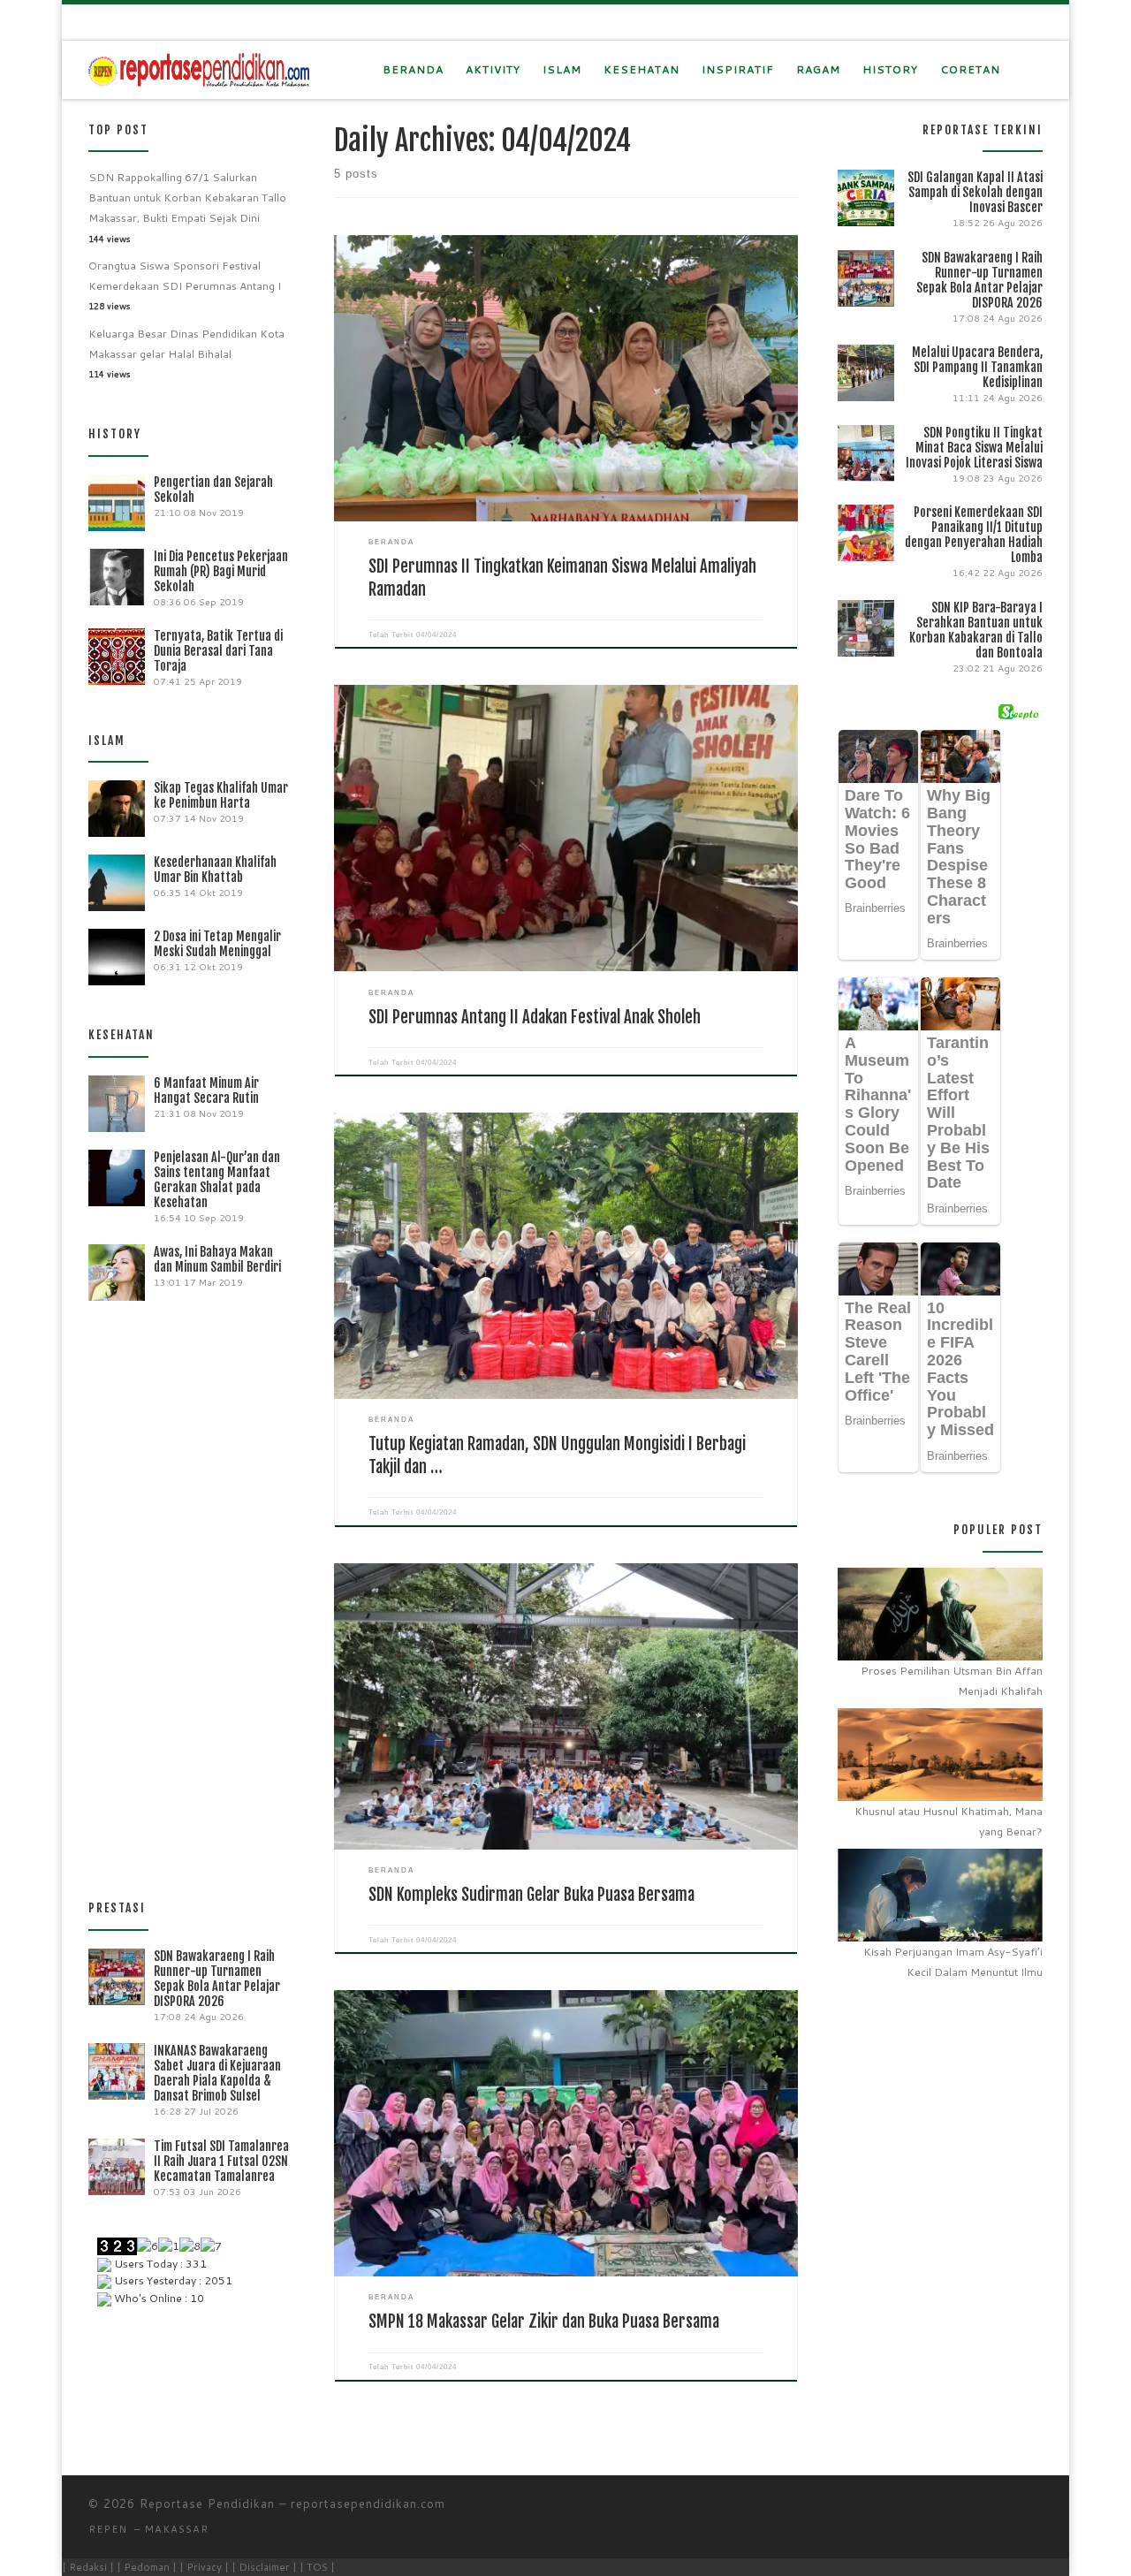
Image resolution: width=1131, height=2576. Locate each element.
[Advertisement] (191, 1593)
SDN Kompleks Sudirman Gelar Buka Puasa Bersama (531, 1895)
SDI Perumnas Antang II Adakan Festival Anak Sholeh (535, 1017)
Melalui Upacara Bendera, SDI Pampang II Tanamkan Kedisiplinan (977, 367)
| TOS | (317, 2567)
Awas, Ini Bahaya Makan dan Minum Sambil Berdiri (217, 1259)
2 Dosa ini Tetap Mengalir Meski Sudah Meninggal (217, 944)
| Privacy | (204, 2567)
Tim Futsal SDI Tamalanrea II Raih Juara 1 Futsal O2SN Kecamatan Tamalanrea (221, 2161)
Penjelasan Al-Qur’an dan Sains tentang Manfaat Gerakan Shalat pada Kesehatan (217, 1180)
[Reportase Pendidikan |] (199, 69)
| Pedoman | (147, 2567)
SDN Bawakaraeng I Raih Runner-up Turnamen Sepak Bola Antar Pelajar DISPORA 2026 (217, 1979)
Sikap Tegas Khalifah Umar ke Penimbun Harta (221, 795)
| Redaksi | (88, 2567)
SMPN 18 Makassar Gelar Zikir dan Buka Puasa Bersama (544, 2321)
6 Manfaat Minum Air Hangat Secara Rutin (206, 1090)
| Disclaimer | (264, 2567)
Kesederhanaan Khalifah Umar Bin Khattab (215, 870)
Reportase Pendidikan (207, 2504)
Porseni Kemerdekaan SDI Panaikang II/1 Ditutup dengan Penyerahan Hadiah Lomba (974, 535)
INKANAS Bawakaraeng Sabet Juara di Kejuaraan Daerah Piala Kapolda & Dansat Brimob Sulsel (217, 2073)
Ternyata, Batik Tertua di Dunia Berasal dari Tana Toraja (218, 651)
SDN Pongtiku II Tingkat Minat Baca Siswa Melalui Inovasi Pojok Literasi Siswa (974, 448)
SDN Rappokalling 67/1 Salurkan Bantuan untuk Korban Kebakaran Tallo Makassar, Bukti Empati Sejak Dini (187, 198)
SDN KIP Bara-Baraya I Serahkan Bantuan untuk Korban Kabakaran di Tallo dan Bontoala (976, 630)
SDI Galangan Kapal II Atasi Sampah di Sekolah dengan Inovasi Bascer (975, 192)
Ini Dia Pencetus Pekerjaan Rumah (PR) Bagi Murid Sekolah (221, 571)
